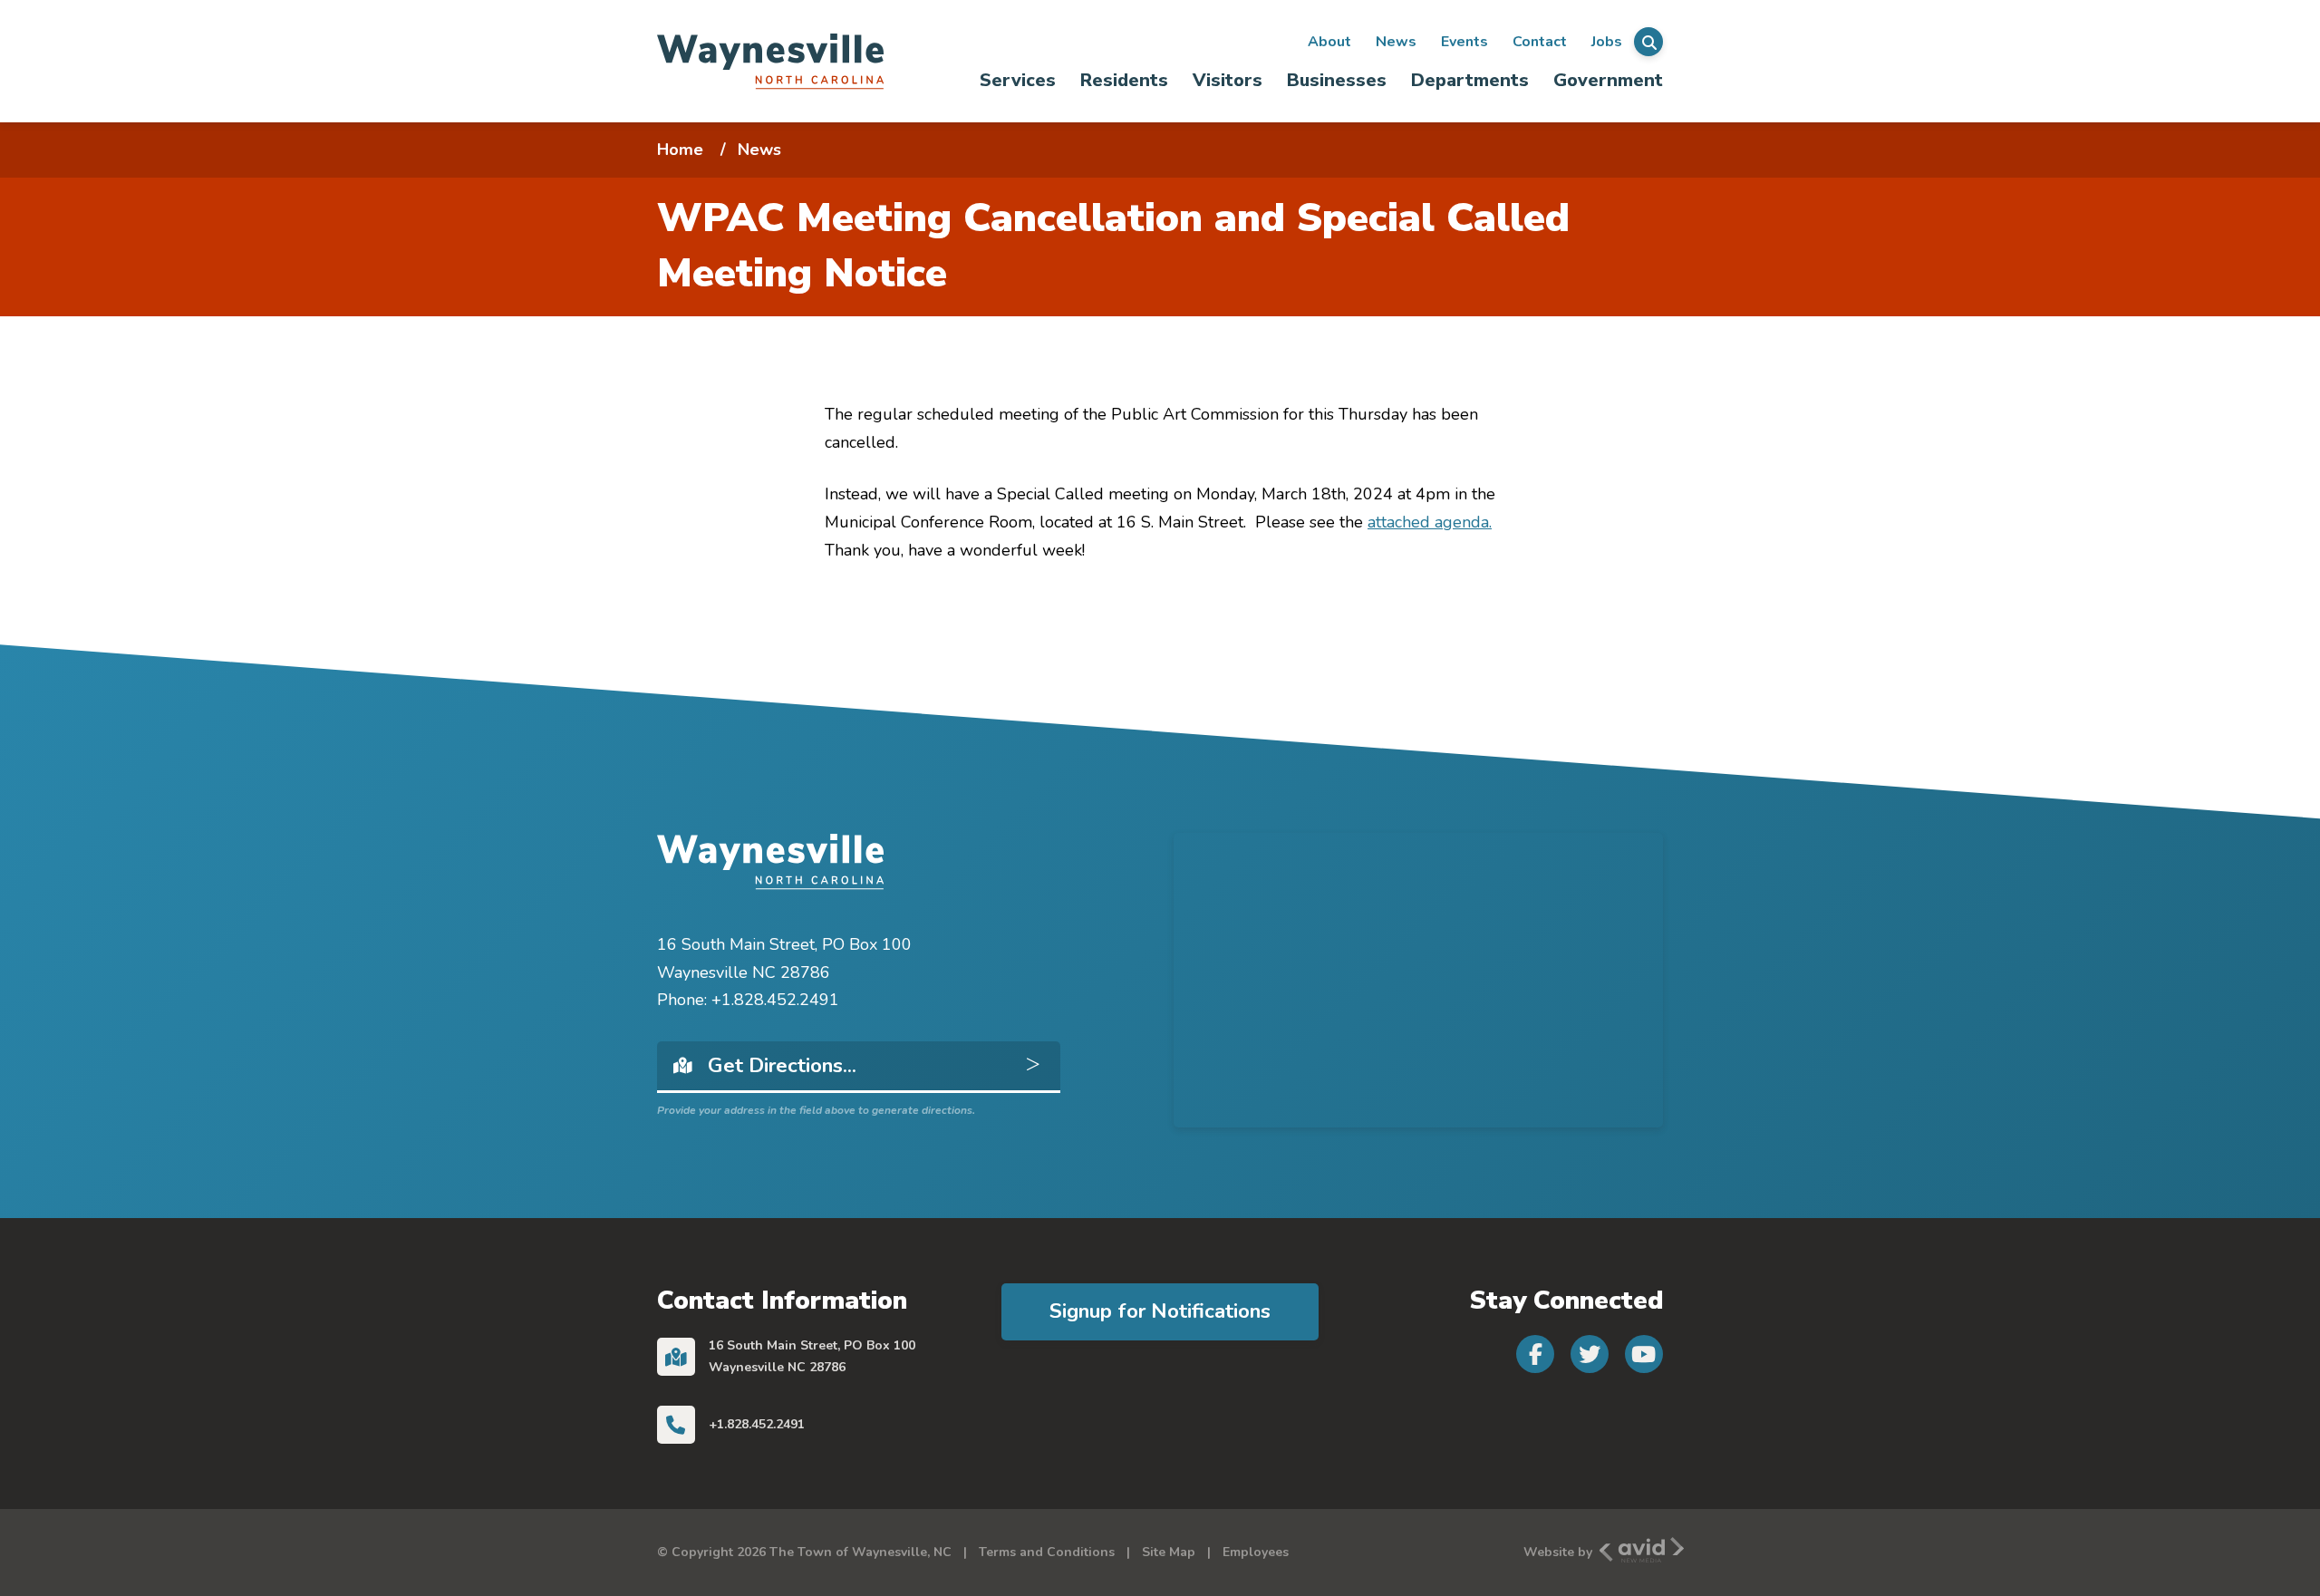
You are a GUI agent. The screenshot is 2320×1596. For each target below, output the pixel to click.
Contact (1540, 42)
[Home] (770, 61)
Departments (1470, 80)
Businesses (1337, 80)
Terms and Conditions (1047, 1552)
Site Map (1169, 1552)
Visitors (1228, 80)
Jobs (1607, 42)
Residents (1124, 80)
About (1329, 42)
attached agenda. (1430, 522)
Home (680, 150)
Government (1608, 80)
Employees (1256, 1552)
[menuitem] (1018, 80)
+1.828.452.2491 (757, 1424)
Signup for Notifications (1160, 1311)
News (1396, 42)
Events (1464, 42)
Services (1018, 80)
